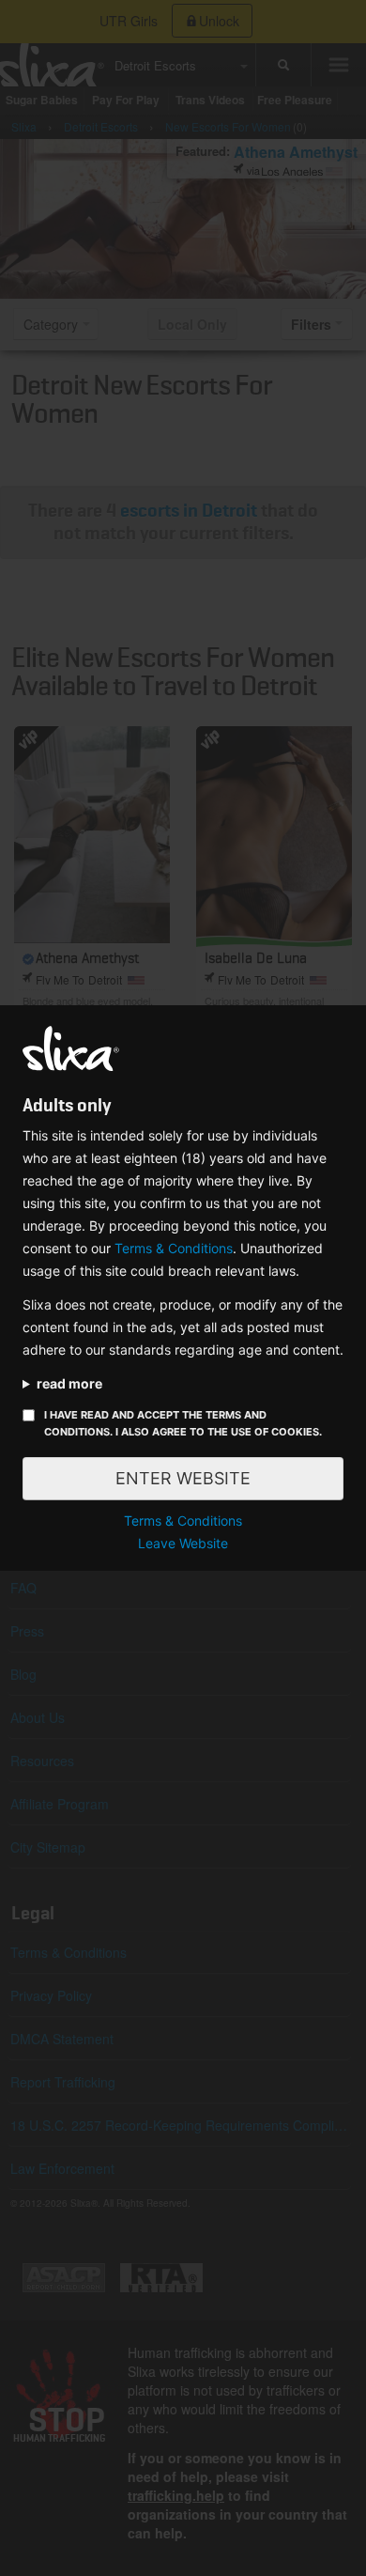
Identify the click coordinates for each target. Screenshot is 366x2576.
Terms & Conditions (174, 1248)
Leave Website (183, 1543)
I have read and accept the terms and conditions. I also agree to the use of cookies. (183, 1423)
